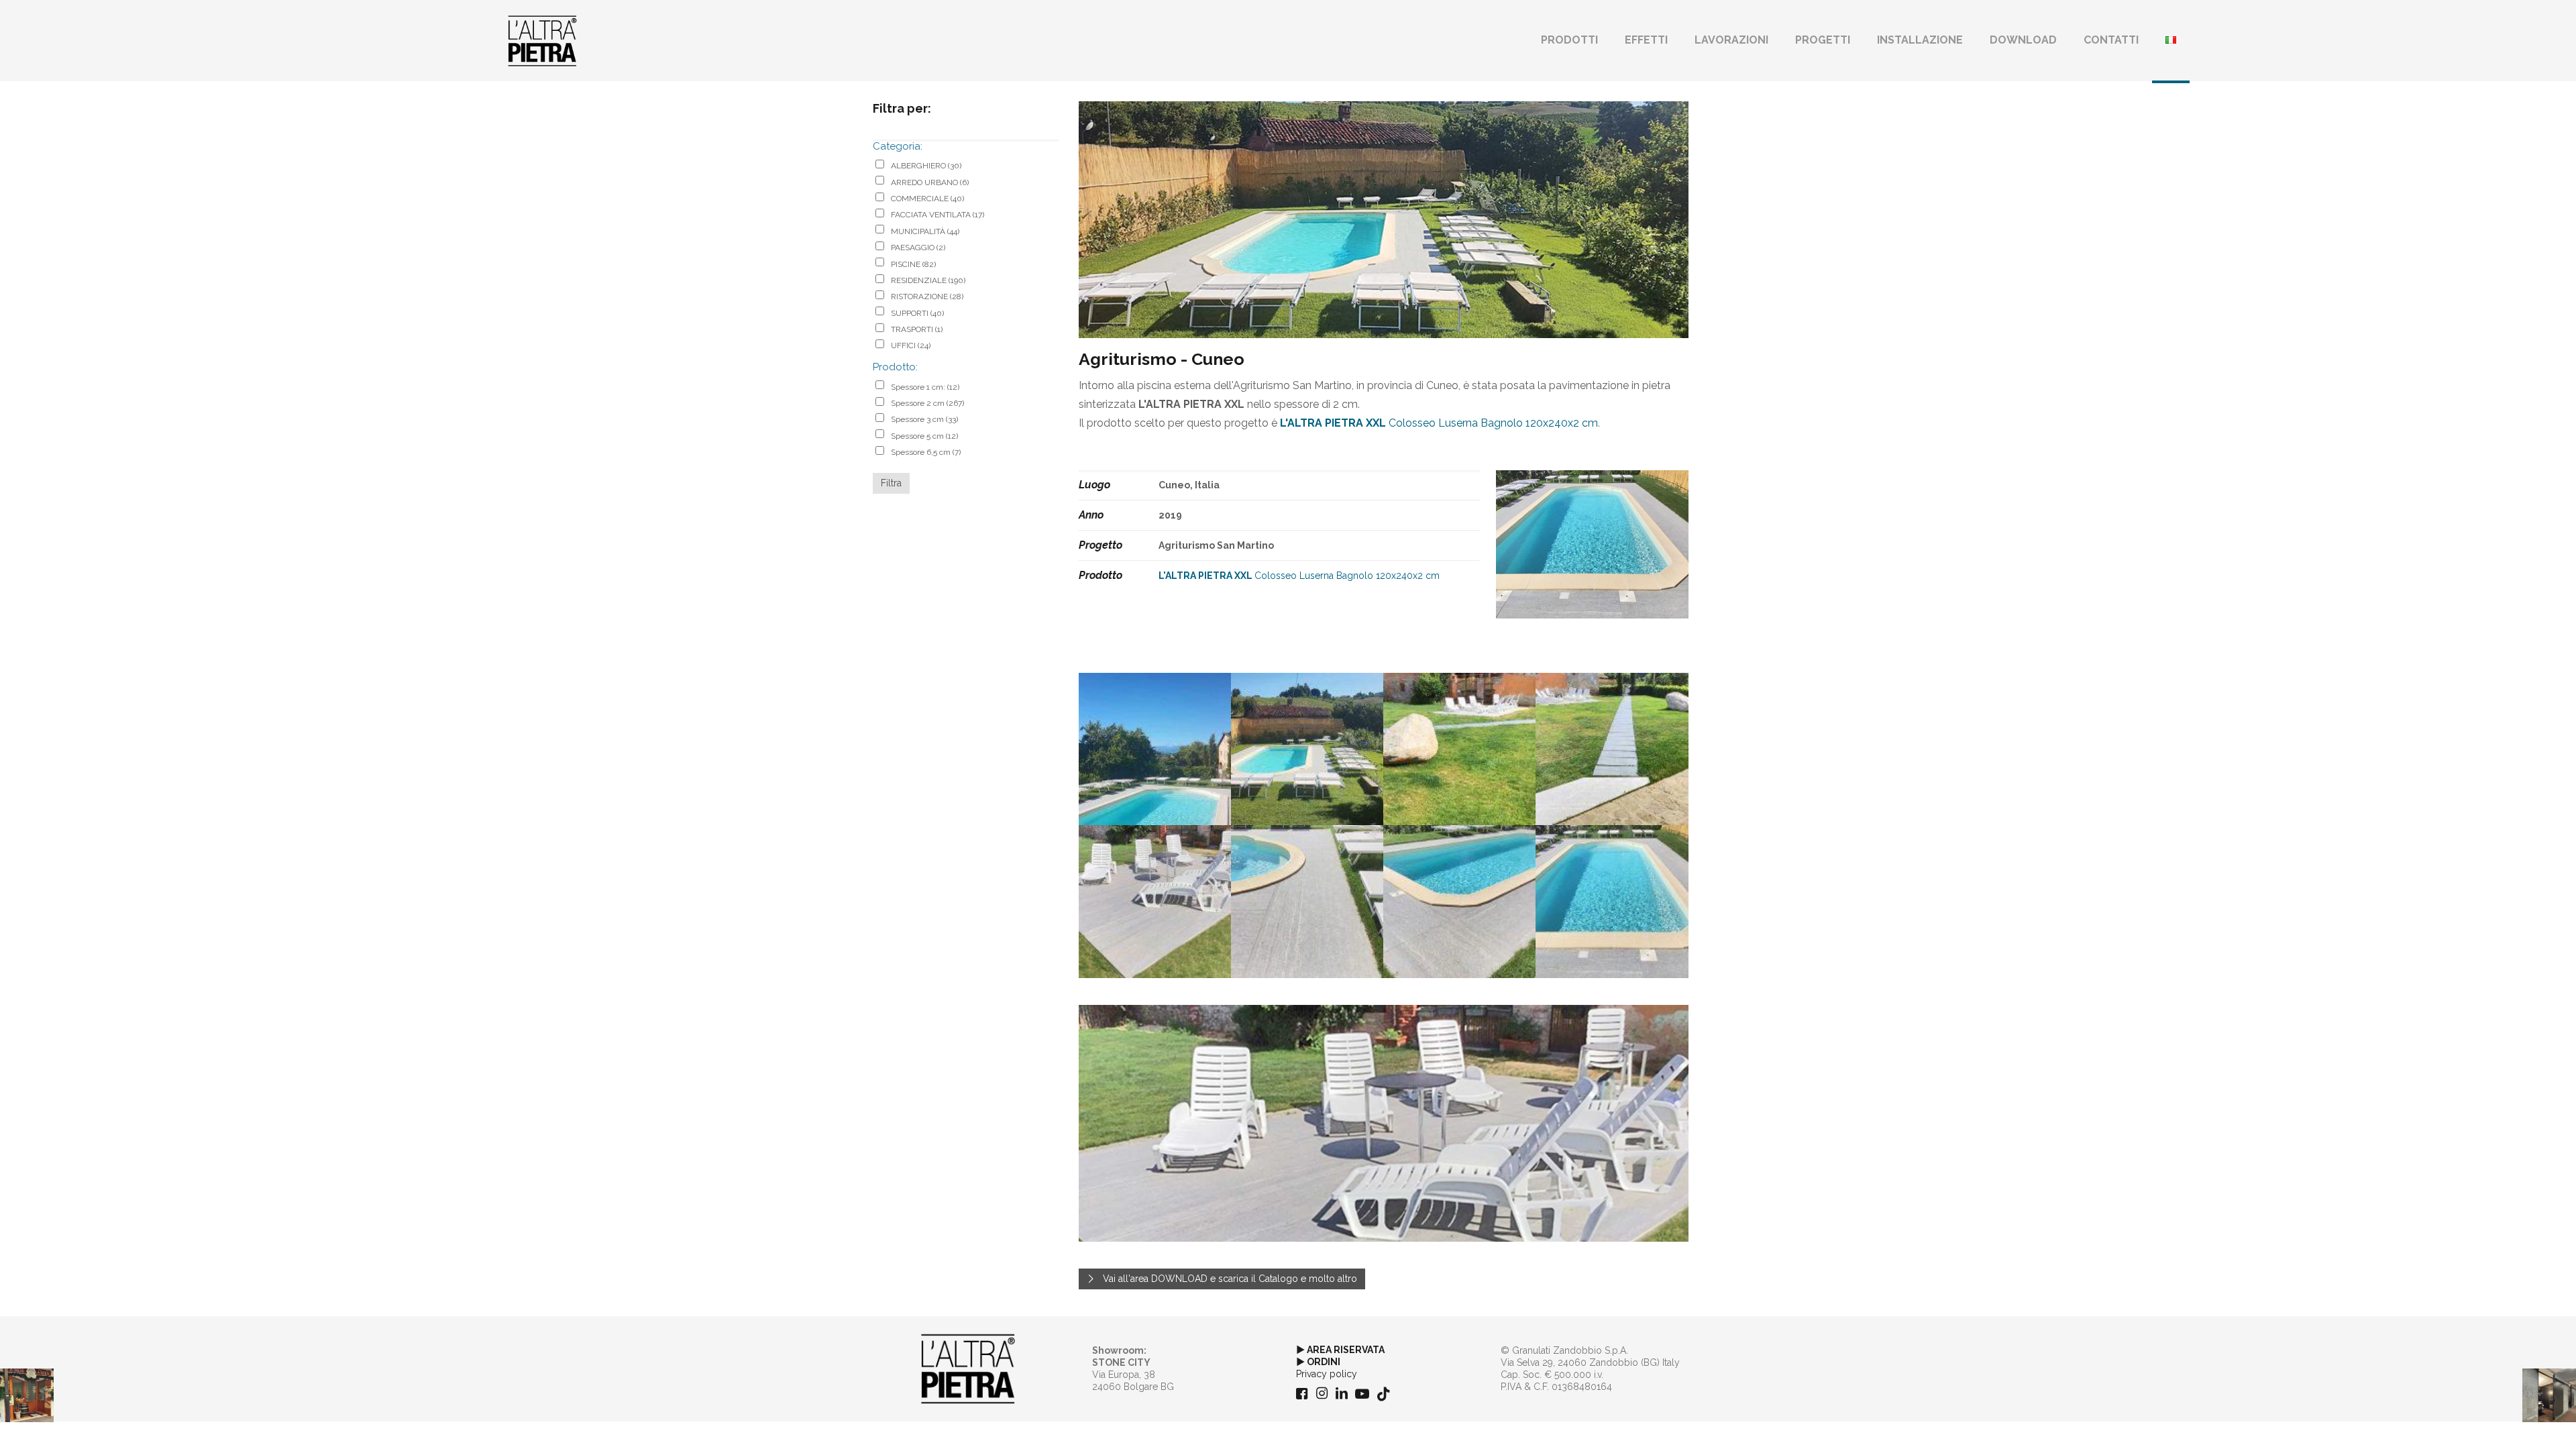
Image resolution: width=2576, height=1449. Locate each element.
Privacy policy (1327, 1374)
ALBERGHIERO (926, 166)
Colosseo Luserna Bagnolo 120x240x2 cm (1439, 423)
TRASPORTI (917, 329)
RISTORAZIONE (927, 297)
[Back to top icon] (2512, 1421)
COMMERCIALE (927, 199)
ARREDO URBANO (930, 182)
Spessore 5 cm (924, 436)
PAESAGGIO (918, 248)
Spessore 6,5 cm (926, 452)
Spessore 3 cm (924, 419)
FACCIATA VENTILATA (937, 215)
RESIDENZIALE (928, 280)
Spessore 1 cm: (925, 387)
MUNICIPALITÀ (925, 231)
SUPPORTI (917, 313)
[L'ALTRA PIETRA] (542, 40)
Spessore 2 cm (927, 403)
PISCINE (913, 264)
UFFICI (911, 345)
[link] (968, 1369)
